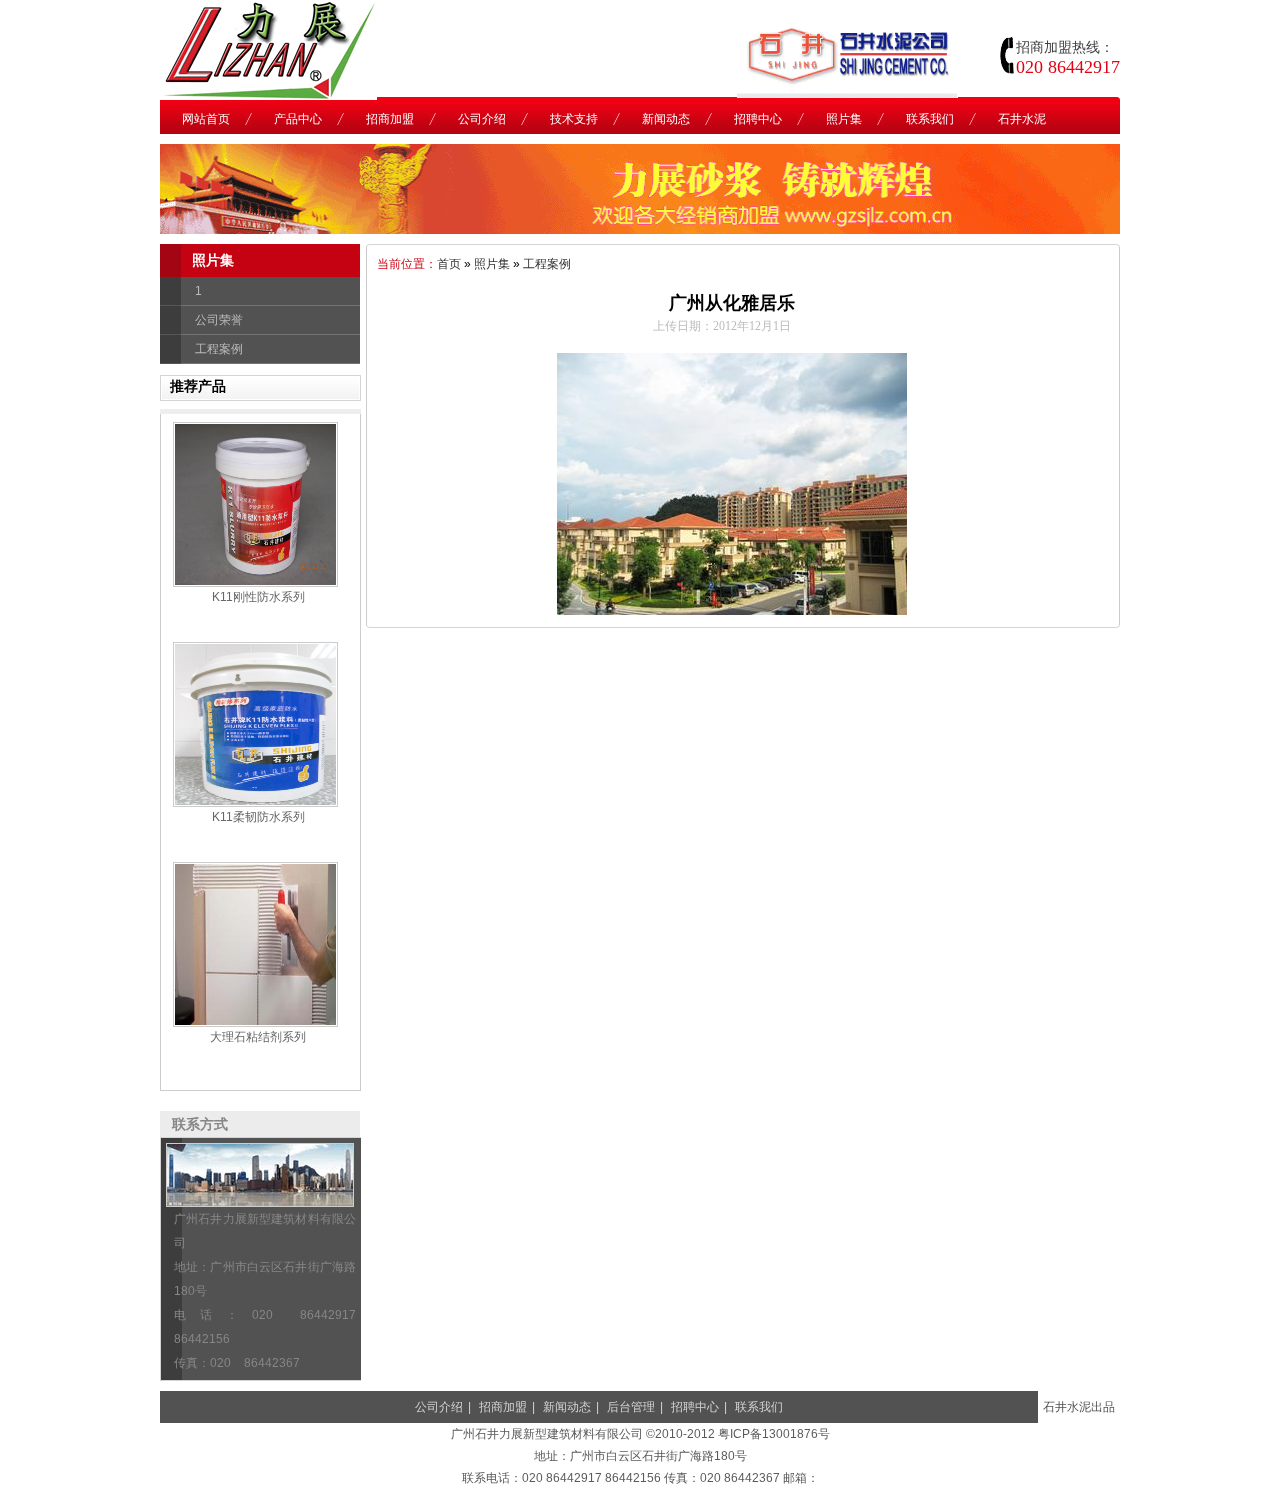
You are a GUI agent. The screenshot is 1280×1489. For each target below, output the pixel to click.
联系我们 (759, 1407)
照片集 (492, 264)
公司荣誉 (219, 320)
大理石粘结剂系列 (258, 1037)
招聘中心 (695, 1407)
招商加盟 (503, 1407)
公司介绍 (439, 1407)
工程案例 (219, 349)
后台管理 (631, 1407)
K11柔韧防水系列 (258, 817)
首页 (449, 264)
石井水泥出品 (1079, 1407)
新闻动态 (567, 1407)
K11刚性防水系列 (258, 597)
